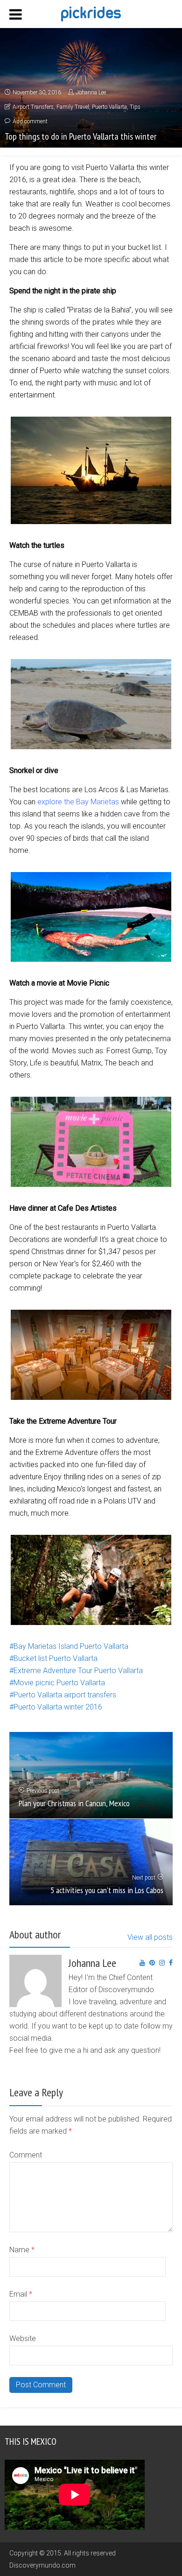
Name (22, 2250)
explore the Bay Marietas (78, 802)
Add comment (30, 121)
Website (23, 2338)
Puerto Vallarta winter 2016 (58, 1707)
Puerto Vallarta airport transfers (65, 1695)
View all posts (150, 1937)
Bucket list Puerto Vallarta (56, 1658)
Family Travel (73, 107)
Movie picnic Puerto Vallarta (59, 1683)
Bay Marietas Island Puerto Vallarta (71, 1646)
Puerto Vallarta (109, 107)
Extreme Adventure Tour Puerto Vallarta (78, 1671)
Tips (135, 107)
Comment (26, 2155)
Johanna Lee (91, 92)
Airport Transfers (33, 107)
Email (21, 2294)
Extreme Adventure (67, 1452)
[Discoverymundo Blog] (91, 13)
